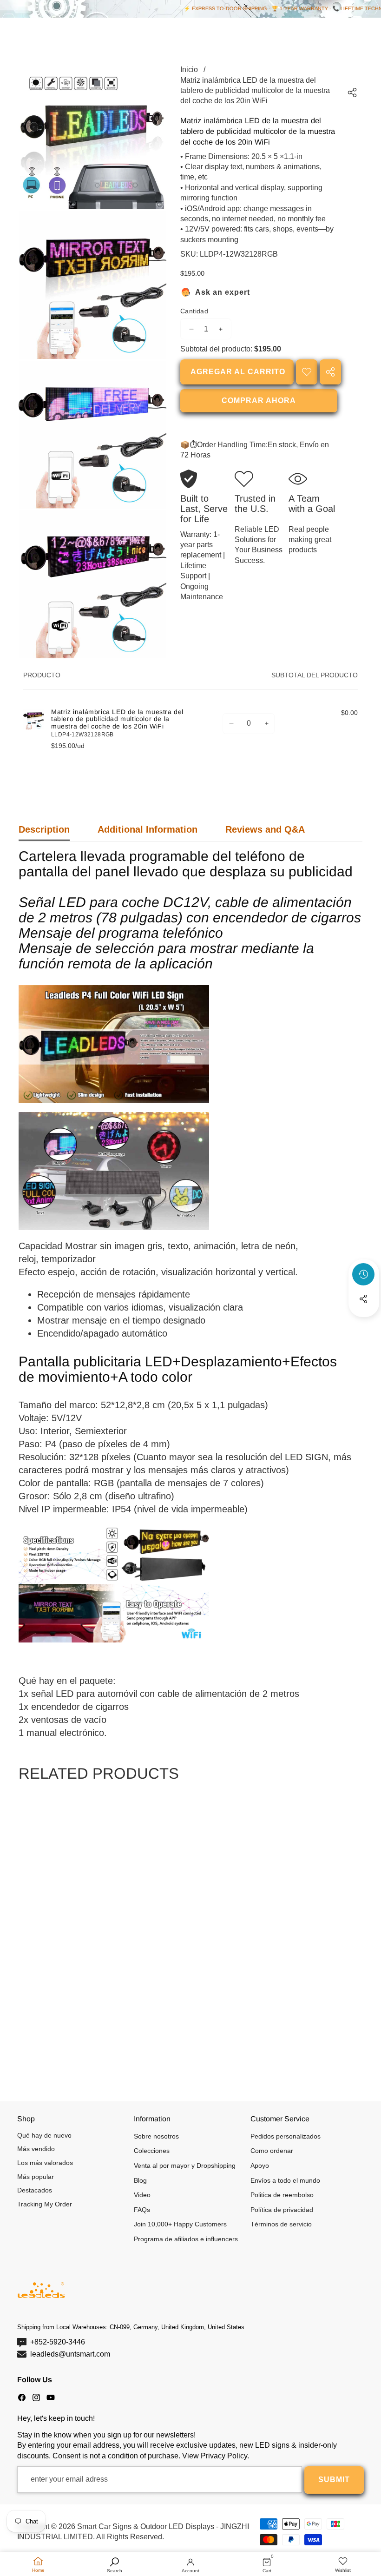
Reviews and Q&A (265, 829)
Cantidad (194, 311)
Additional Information (148, 829)
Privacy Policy (224, 2456)
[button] (364, 1324)
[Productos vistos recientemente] (363, 1274)
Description (44, 829)
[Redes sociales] (363, 1299)
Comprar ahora (259, 401)
